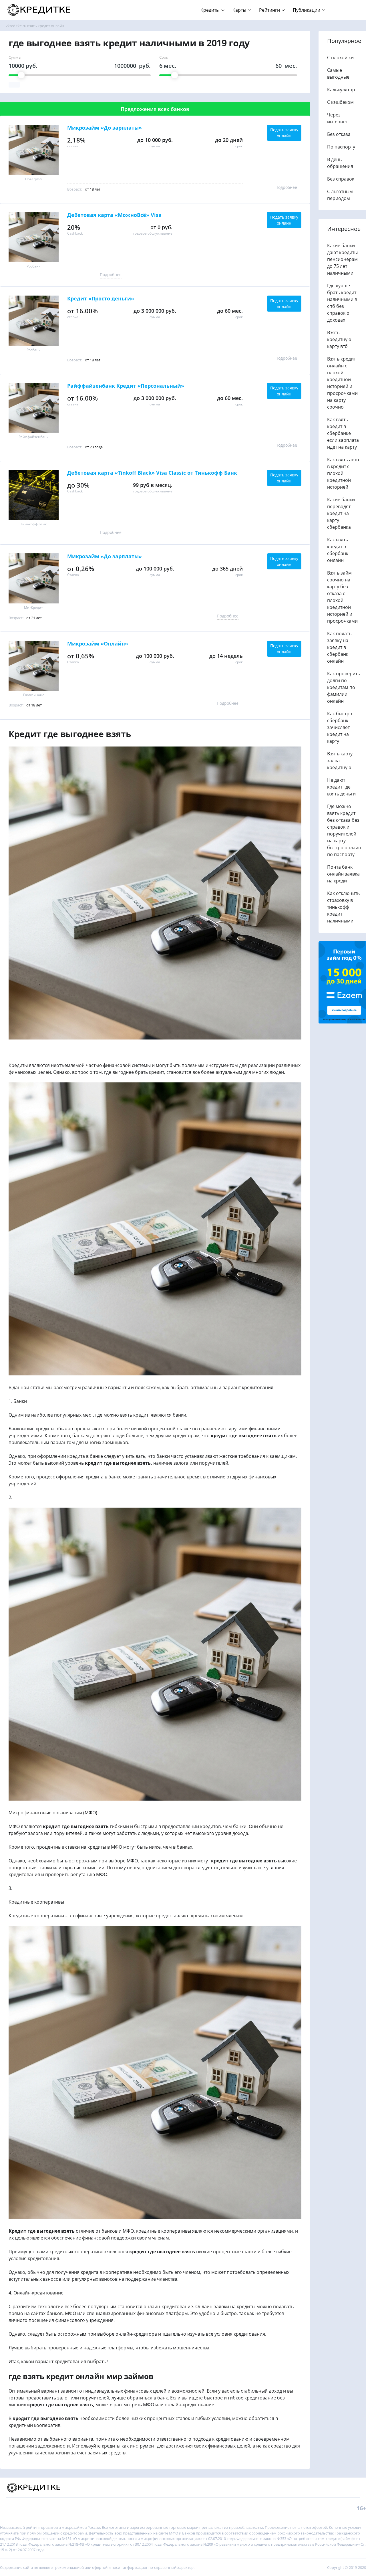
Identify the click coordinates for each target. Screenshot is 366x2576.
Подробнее (286, 187)
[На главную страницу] (40, 10)
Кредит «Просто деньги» (101, 299)
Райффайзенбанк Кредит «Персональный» (126, 386)
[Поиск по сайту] (352, 7)
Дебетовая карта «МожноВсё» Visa (114, 215)
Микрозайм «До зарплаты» (105, 128)
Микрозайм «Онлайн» (98, 644)
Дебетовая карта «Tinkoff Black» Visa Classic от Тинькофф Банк (152, 473)
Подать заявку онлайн (284, 133)
